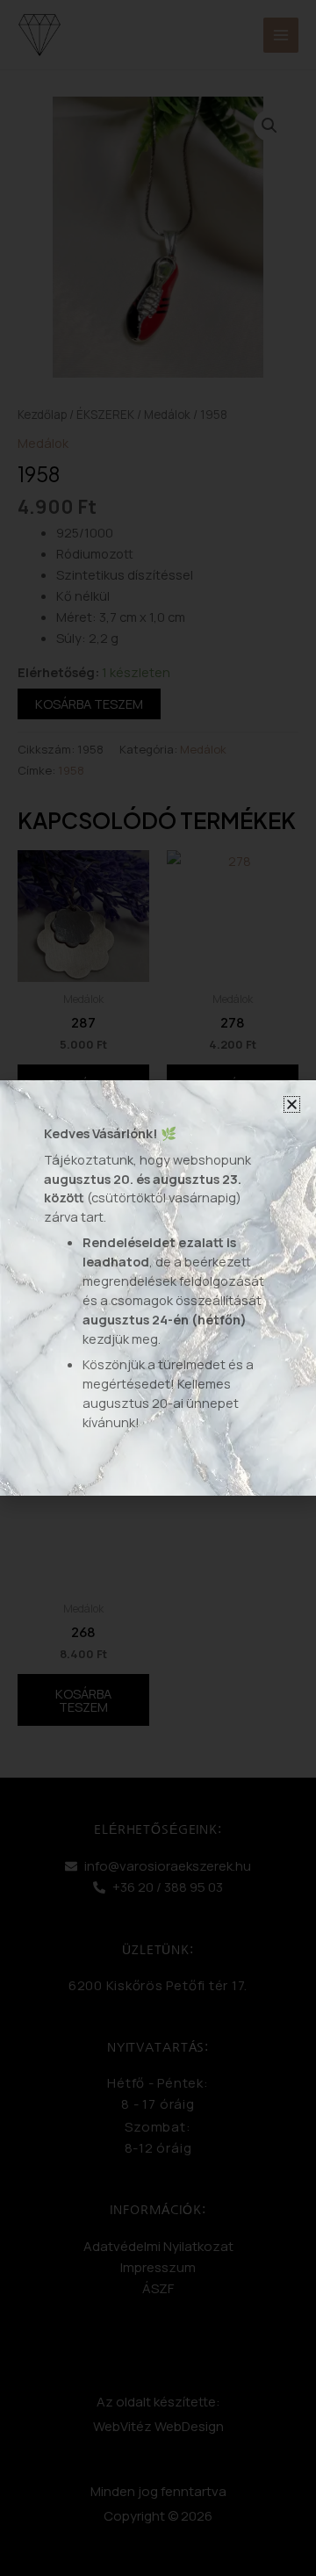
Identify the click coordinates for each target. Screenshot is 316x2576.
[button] (292, 1104)
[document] (158, 1288)
